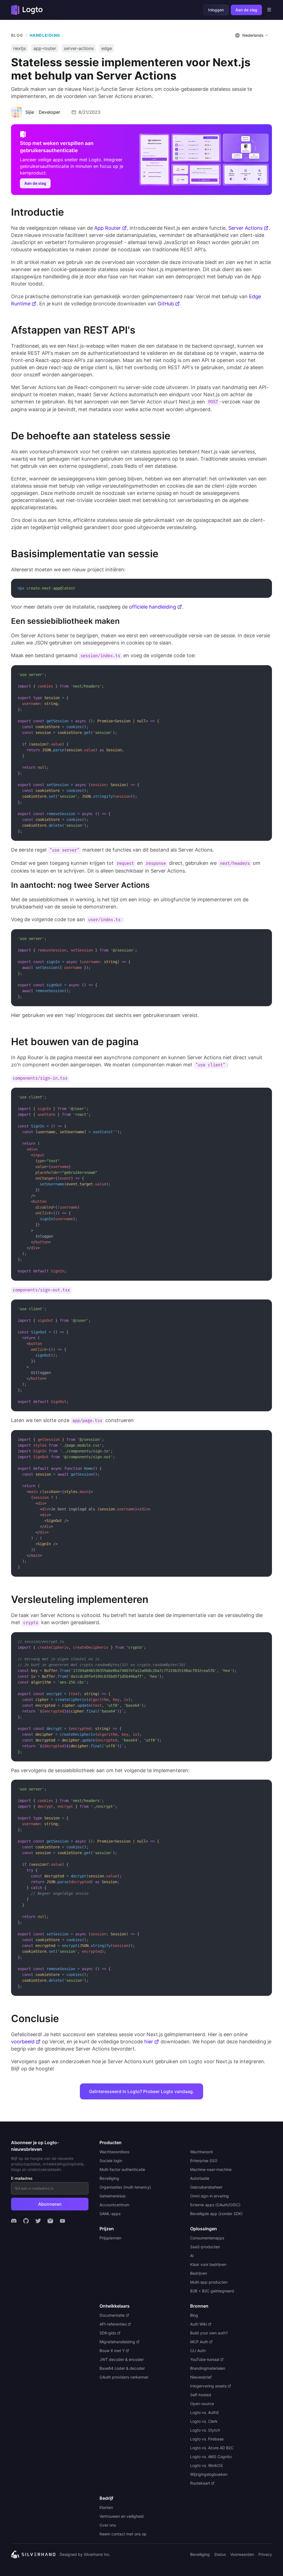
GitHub (166, 304)
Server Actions (245, 228)
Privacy (265, 2554)
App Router (108, 228)
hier (149, 2042)
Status (220, 2554)
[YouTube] (62, 2221)
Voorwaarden (242, 2554)
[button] (252, 35)
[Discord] (14, 2221)
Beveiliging (200, 2554)
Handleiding (45, 35)
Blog (17, 35)
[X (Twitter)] (38, 2221)
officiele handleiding (153, 607)
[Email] (50, 2221)
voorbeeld (23, 2042)
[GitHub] (26, 2221)
